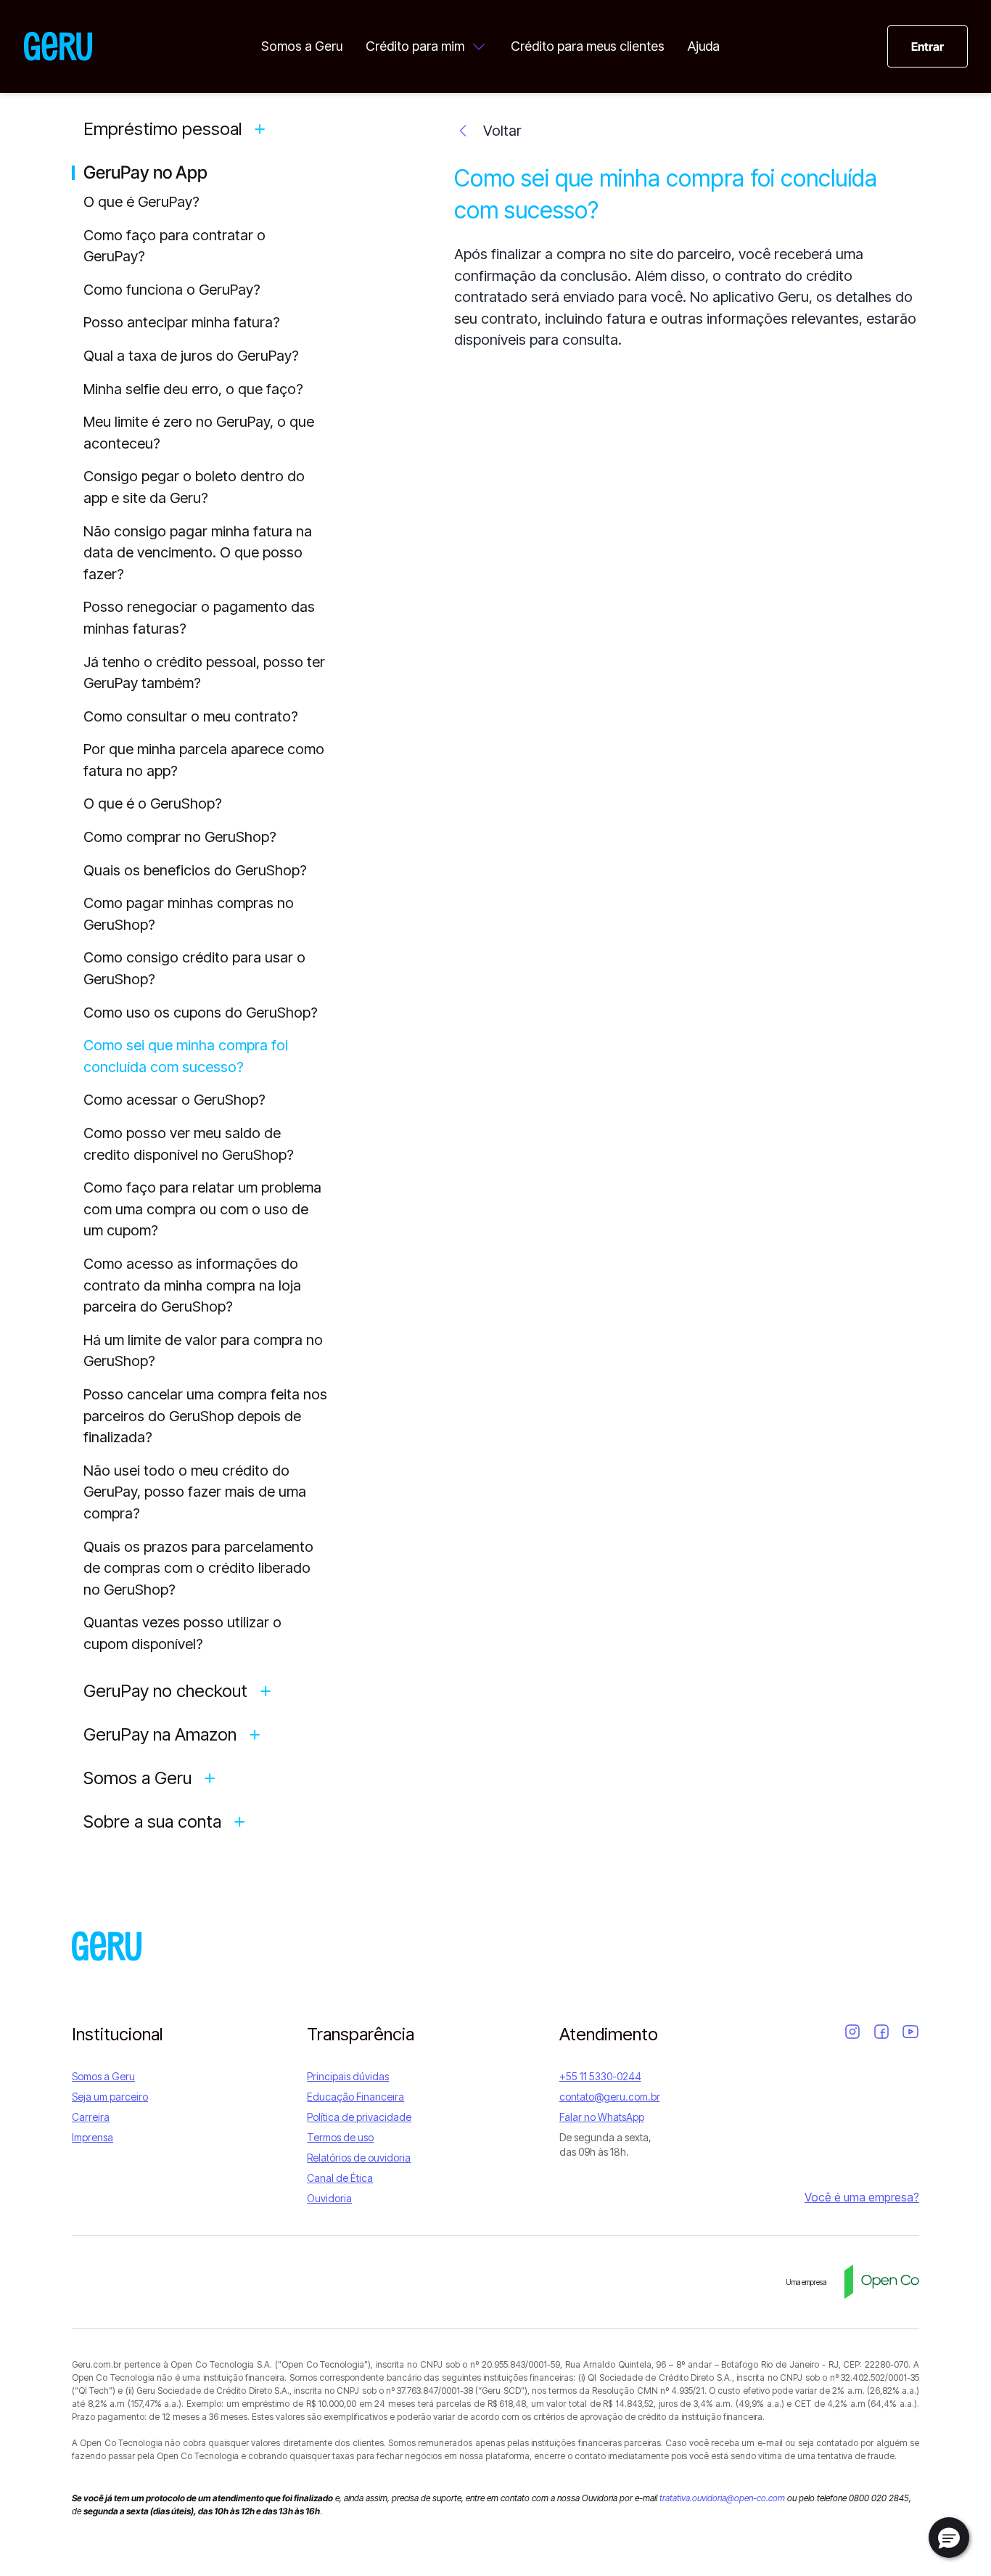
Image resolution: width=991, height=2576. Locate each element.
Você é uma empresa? (862, 2197)
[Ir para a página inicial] (107, 1946)
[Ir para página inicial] (58, 46)
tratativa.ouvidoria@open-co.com (722, 2498)
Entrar (928, 46)
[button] (949, 2538)
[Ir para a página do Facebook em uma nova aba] (881, 2032)
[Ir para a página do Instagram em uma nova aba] (852, 2032)
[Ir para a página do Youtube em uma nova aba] (910, 2032)
